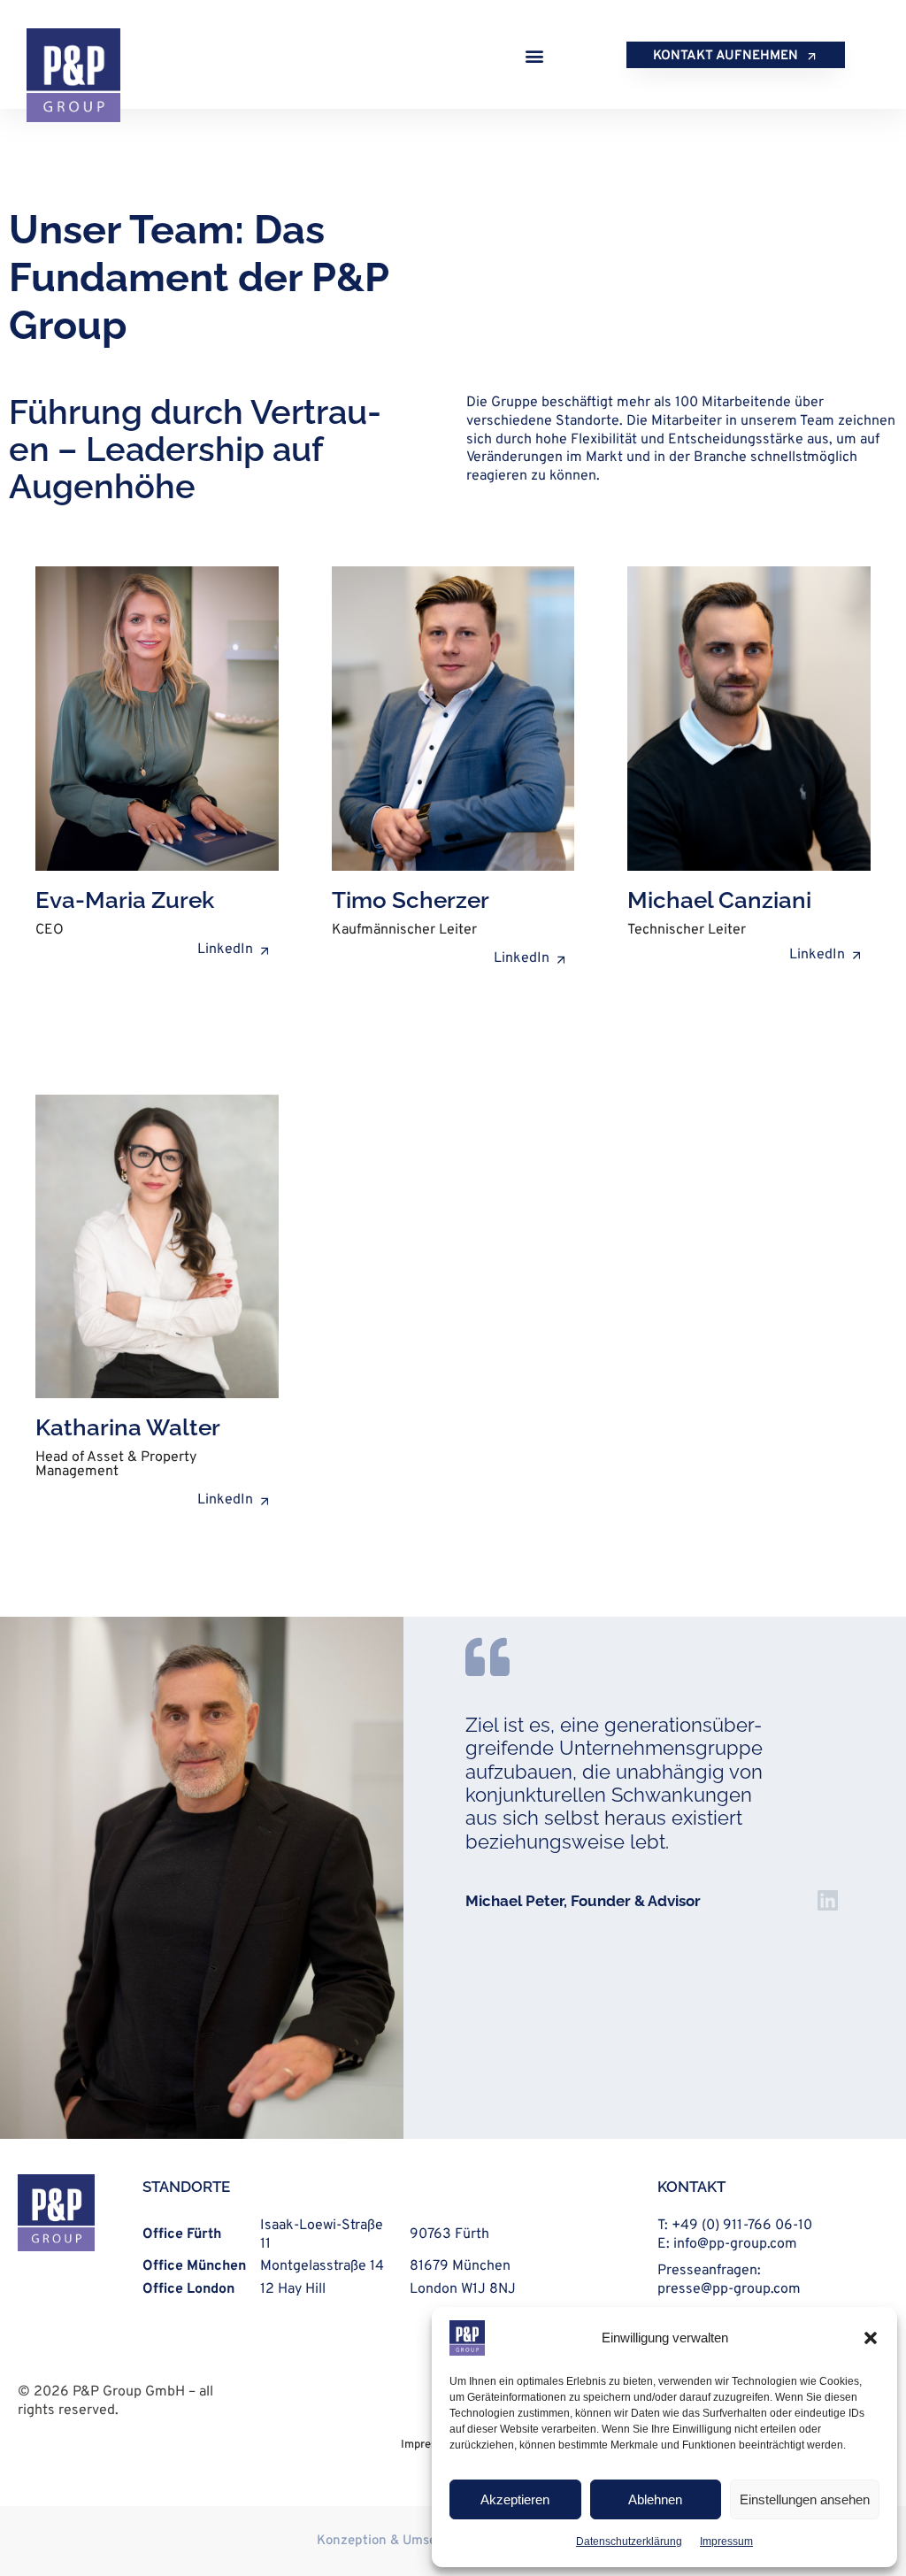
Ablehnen (655, 2499)
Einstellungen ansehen (805, 2499)
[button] (871, 2338)
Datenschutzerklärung (629, 2541)
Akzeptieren (515, 2499)
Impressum (726, 2541)
